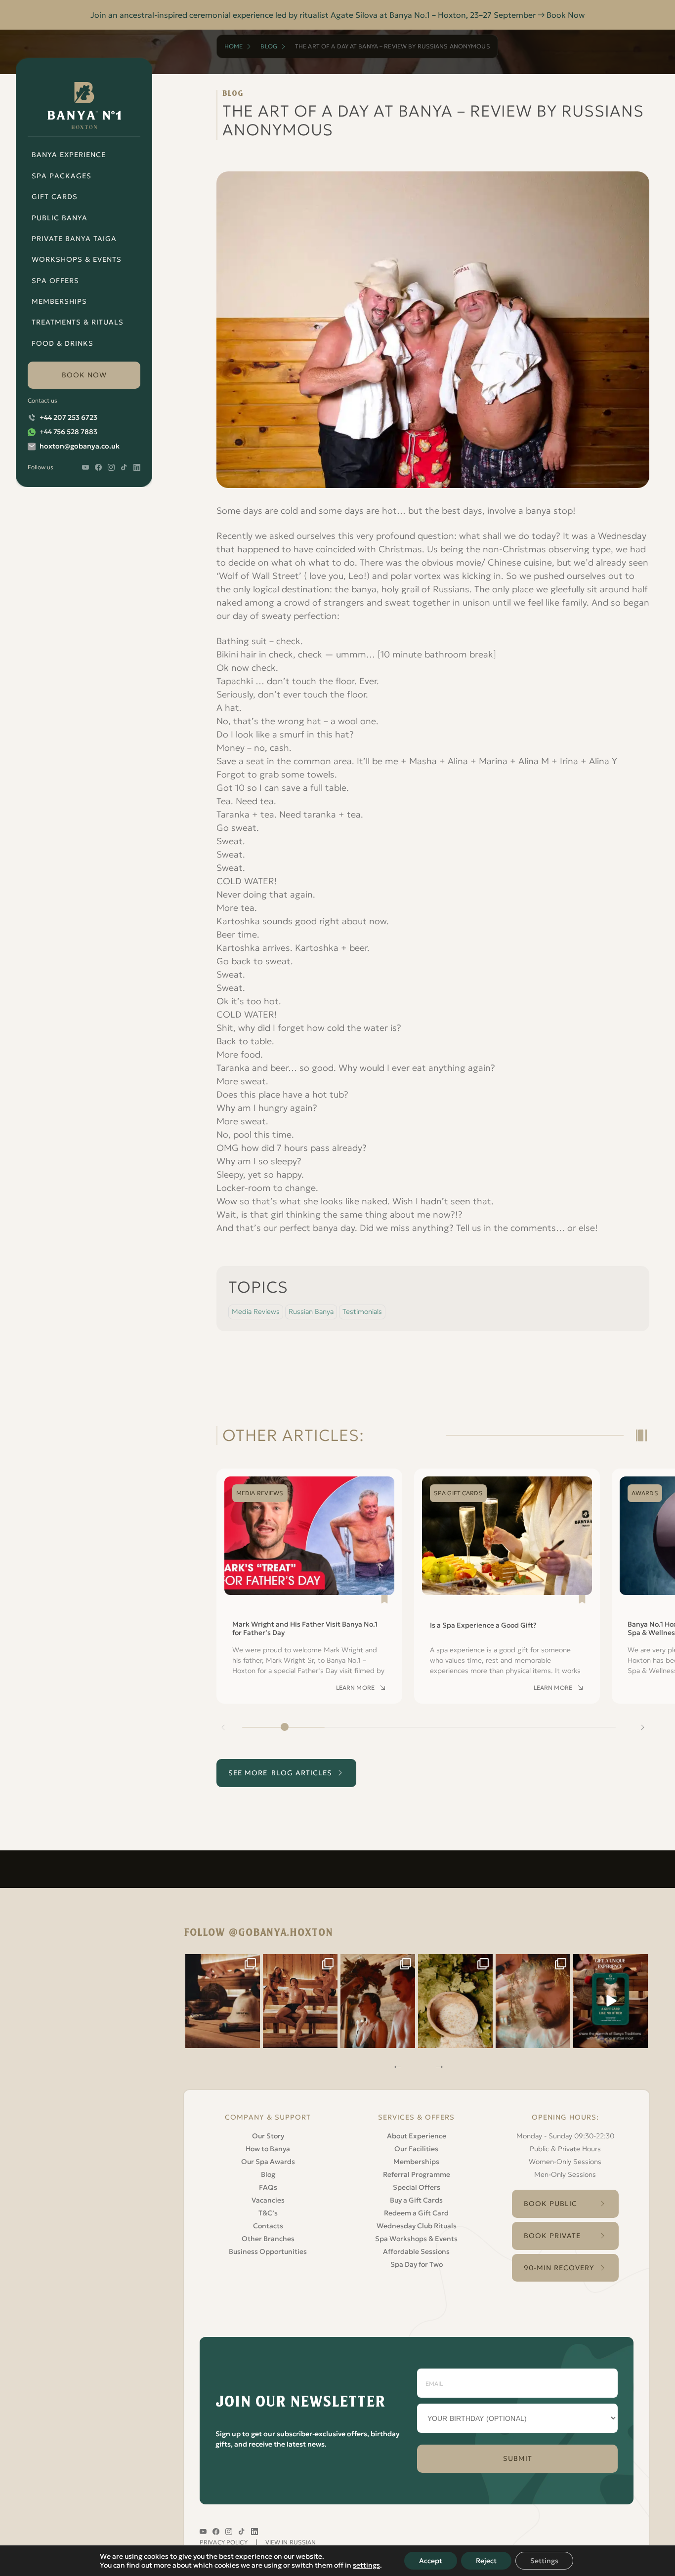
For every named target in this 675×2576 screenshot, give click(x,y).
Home (233, 46)
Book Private (552, 2236)
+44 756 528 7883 (68, 432)
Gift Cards (55, 197)
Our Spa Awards (268, 2162)
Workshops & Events (77, 259)
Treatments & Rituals (78, 322)
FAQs (268, 2187)
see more (280, 1773)
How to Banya (268, 2149)
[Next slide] (642, 1727)
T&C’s (268, 2213)
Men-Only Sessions (565, 2174)
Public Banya (60, 218)
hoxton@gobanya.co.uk (80, 446)
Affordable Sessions (416, 2251)
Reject (486, 2561)
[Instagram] (223, 2001)
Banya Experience (69, 155)
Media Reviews (256, 1311)
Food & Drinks (63, 343)
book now (84, 375)
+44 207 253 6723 (68, 417)
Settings (544, 2561)
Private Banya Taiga (74, 239)
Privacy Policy (224, 2542)
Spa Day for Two (417, 2264)
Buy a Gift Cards (416, 2200)
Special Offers (417, 2187)
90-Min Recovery (559, 2268)
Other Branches (268, 2239)
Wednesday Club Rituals (417, 2226)
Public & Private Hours (565, 2149)
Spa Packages (62, 176)
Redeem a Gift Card (416, 2213)
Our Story (268, 2136)
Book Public (550, 2204)
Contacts (268, 2226)
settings (366, 2565)
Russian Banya (311, 1311)
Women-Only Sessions (565, 2162)
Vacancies (268, 2200)
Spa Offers (55, 281)
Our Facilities (416, 2149)
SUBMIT (518, 2458)
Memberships (59, 301)
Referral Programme (417, 2174)
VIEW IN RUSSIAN (291, 2542)
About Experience (417, 2136)
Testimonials (362, 1311)
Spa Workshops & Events (416, 2239)
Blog (269, 46)
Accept (431, 2561)
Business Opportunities (268, 2251)
